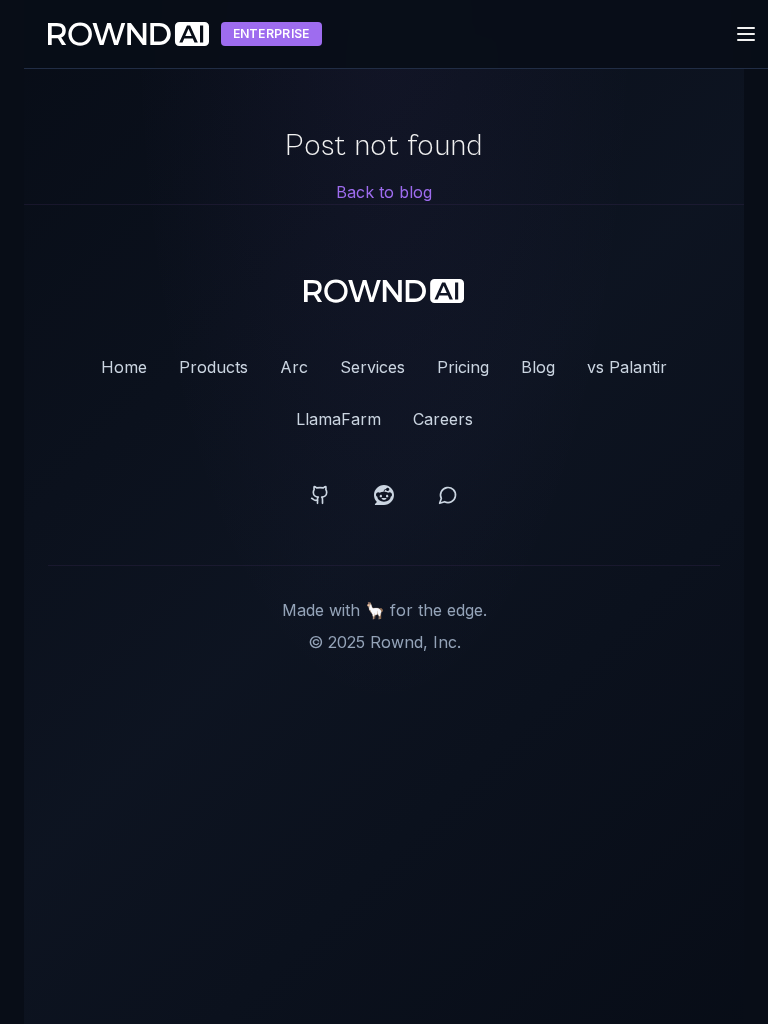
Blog (538, 367)
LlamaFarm (338, 419)
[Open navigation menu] (746, 34)
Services (372, 367)
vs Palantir (627, 367)
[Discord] (448, 495)
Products (213, 367)
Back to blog (384, 192)
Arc (294, 367)
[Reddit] (384, 495)
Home (124, 367)
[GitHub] (320, 495)
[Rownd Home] (384, 291)
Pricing (463, 367)
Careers (443, 419)
